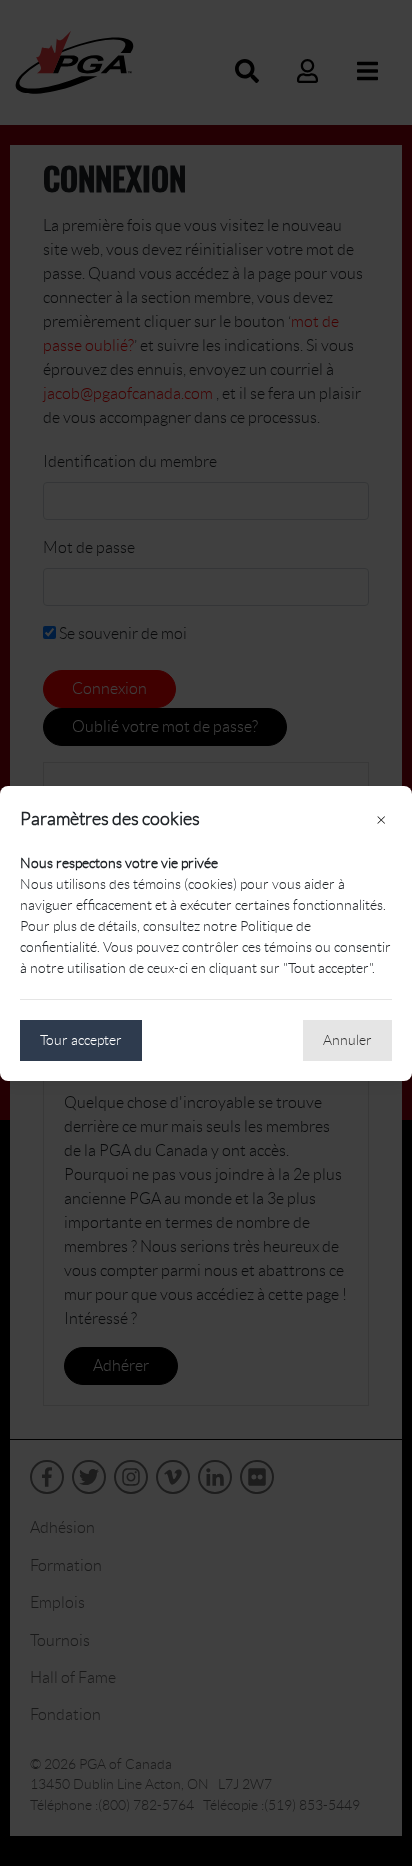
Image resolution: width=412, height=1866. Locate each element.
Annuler (347, 1040)
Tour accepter (81, 1040)
